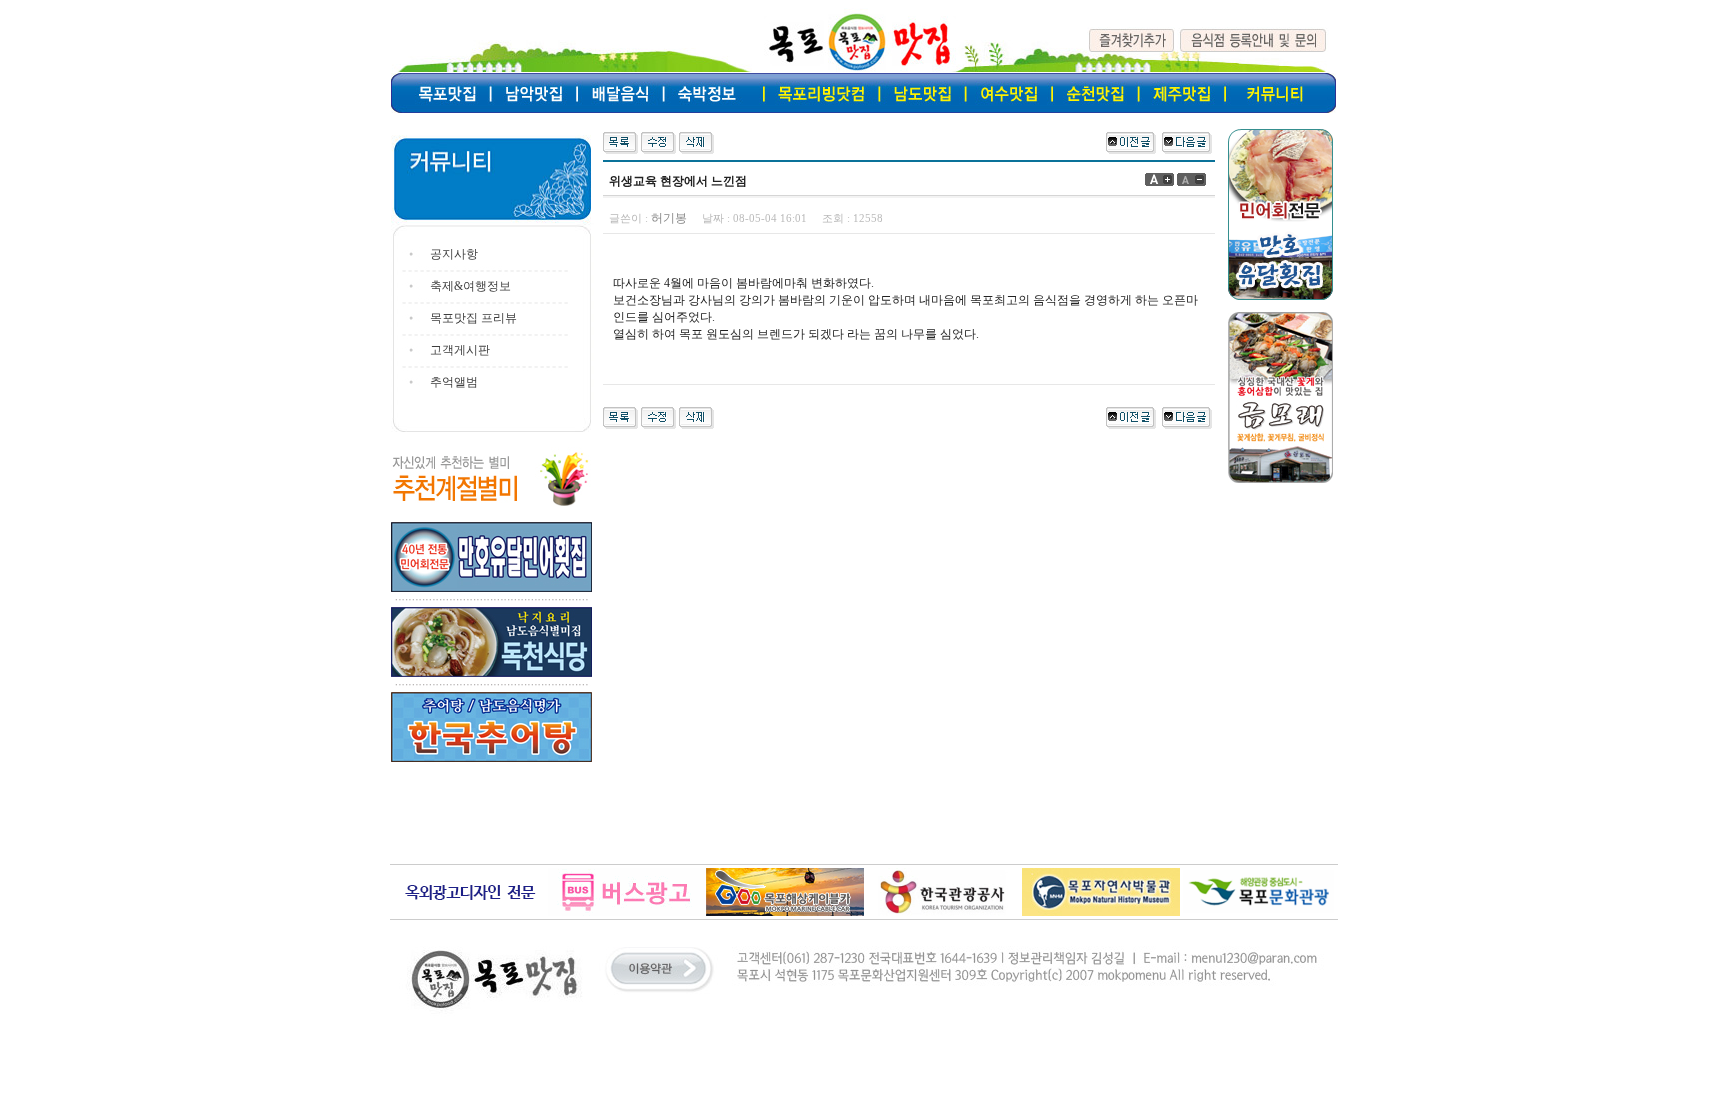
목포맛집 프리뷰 (473, 318)
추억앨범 (454, 382)
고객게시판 (460, 350)
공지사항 (454, 254)
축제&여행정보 (470, 286)
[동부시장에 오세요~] (1187, 141)
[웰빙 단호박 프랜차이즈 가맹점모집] (1131, 141)
